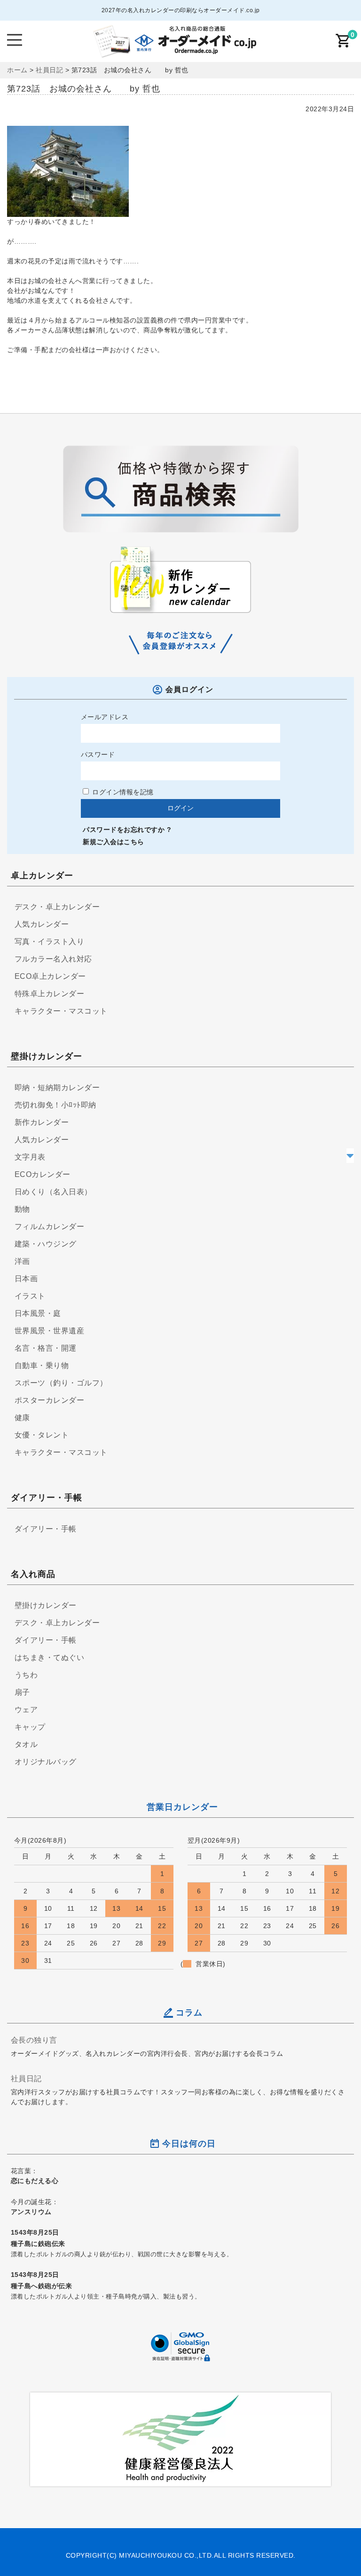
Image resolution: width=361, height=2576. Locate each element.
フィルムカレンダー (50, 1226)
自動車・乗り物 (42, 1365)
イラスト (30, 1296)
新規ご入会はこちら (114, 842)
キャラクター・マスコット (61, 1011)
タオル (26, 1744)
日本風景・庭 (38, 1313)
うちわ (26, 1675)
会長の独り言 (34, 2040)
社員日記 (26, 2078)
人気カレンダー (42, 924)
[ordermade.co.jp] (174, 51)
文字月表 (30, 1157)
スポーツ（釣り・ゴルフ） (61, 1383)
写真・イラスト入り (50, 942)
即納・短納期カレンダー (57, 1088)
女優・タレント (42, 1435)
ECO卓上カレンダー (50, 976)
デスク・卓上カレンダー (57, 907)
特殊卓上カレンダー (50, 994)
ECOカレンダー (43, 1174)
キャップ (30, 1727)
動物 (22, 1209)
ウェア (26, 1710)
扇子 (22, 1692)
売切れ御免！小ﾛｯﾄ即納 (55, 1105)
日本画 (26, 1279)
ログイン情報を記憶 (122, 792)
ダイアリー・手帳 (46, 1529)
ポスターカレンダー (50, 1400)
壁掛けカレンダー (46, 1605)
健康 (22, 1418)
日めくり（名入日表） (53, 1192)
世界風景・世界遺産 (50, 1331)
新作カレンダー (42, 1122)
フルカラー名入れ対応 (53, 959)
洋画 (22, 1261)
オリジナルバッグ (46, 1762)
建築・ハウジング (46, 1244)
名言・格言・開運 (46, 1348)
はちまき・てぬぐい (50, 1657)
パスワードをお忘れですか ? (127, 830)
